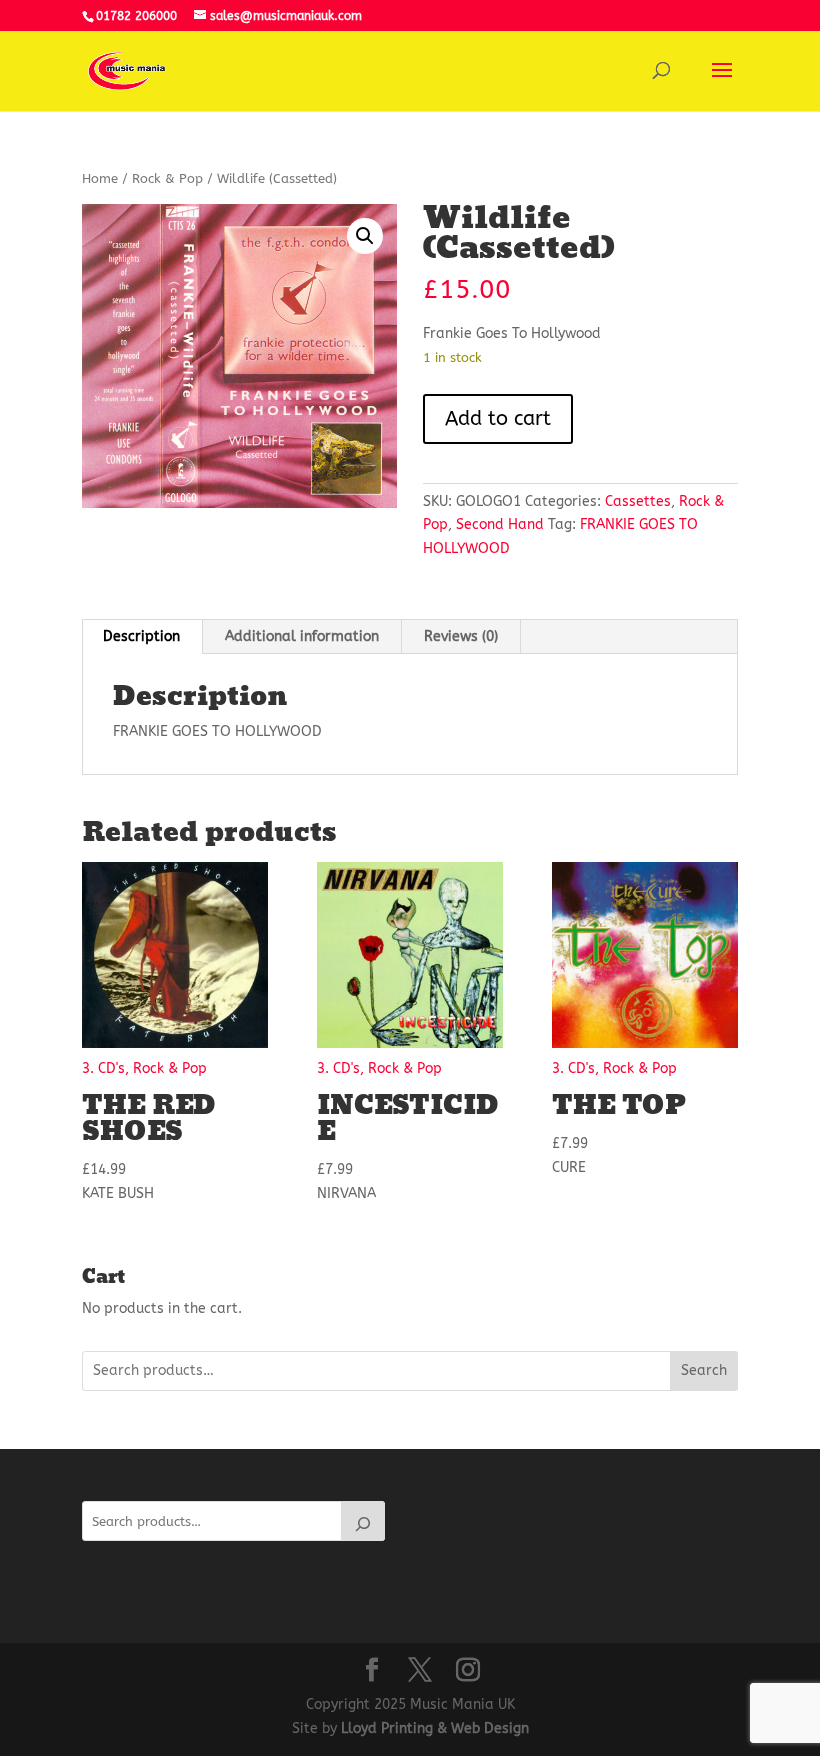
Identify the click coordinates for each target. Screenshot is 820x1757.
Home (100, 178)
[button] (365, 236)
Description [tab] (141, 636)
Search (704, 1370)
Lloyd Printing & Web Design (435, 1728)
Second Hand (500, 524)
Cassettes (638, 501)
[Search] (363, 1521)
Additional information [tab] (302, 636)
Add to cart (498, 418)
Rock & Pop (167, 178)
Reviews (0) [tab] (461, 636)
